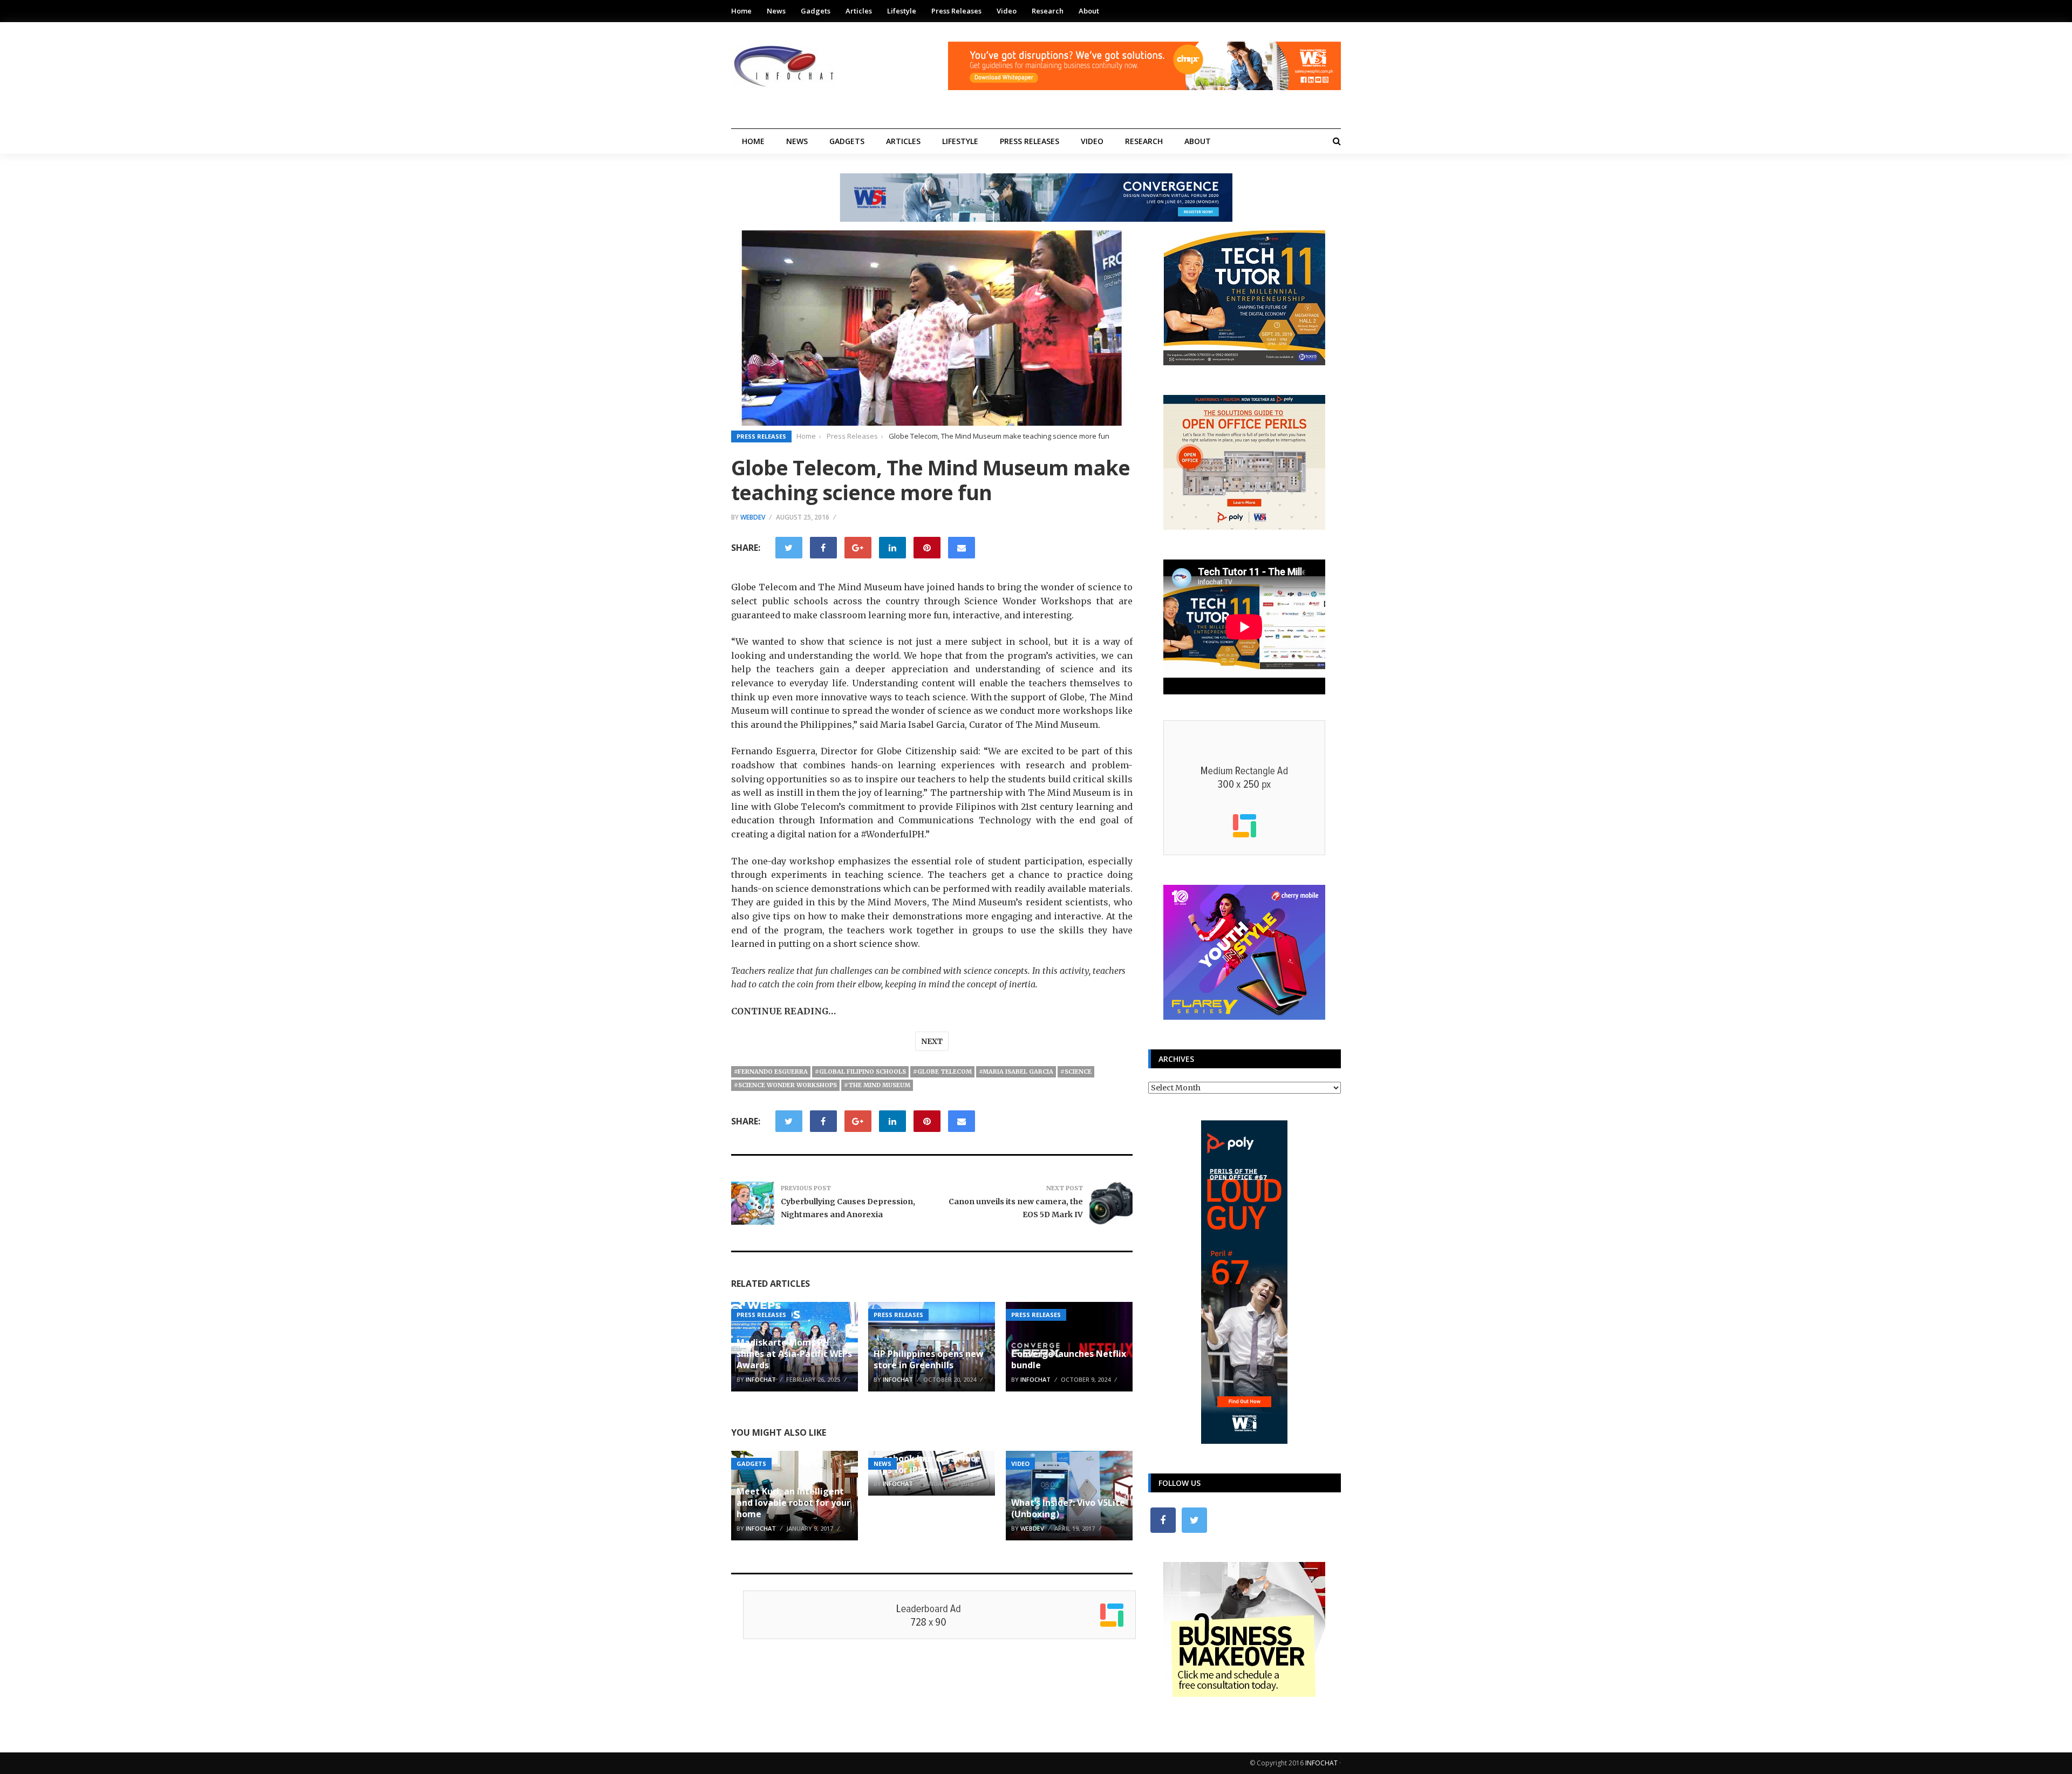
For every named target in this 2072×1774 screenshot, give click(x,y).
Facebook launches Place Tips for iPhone (927, 1464)
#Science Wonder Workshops (785, 1085)
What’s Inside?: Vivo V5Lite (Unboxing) (1068, 1508)
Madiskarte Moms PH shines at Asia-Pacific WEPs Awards (794, 1354)
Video (1007, 11)
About (1089, 11)
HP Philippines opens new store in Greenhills (929, 1359)
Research (1048, 11)
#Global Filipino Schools (860, 1072)
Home (741, 11)
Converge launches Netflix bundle (1069, 1359)
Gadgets (816, 11)
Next (932, 1041)
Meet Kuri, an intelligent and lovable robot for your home (793, 1503)
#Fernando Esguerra (771, 1072)
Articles (859, 11)
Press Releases (956, 11)
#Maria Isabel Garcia (1016, 1072)
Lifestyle (902, 11)
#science (1076, 1072)
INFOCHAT (1321, 1763)
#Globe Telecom (942, 1072)
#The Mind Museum (877, 1085)
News (776, 11)
